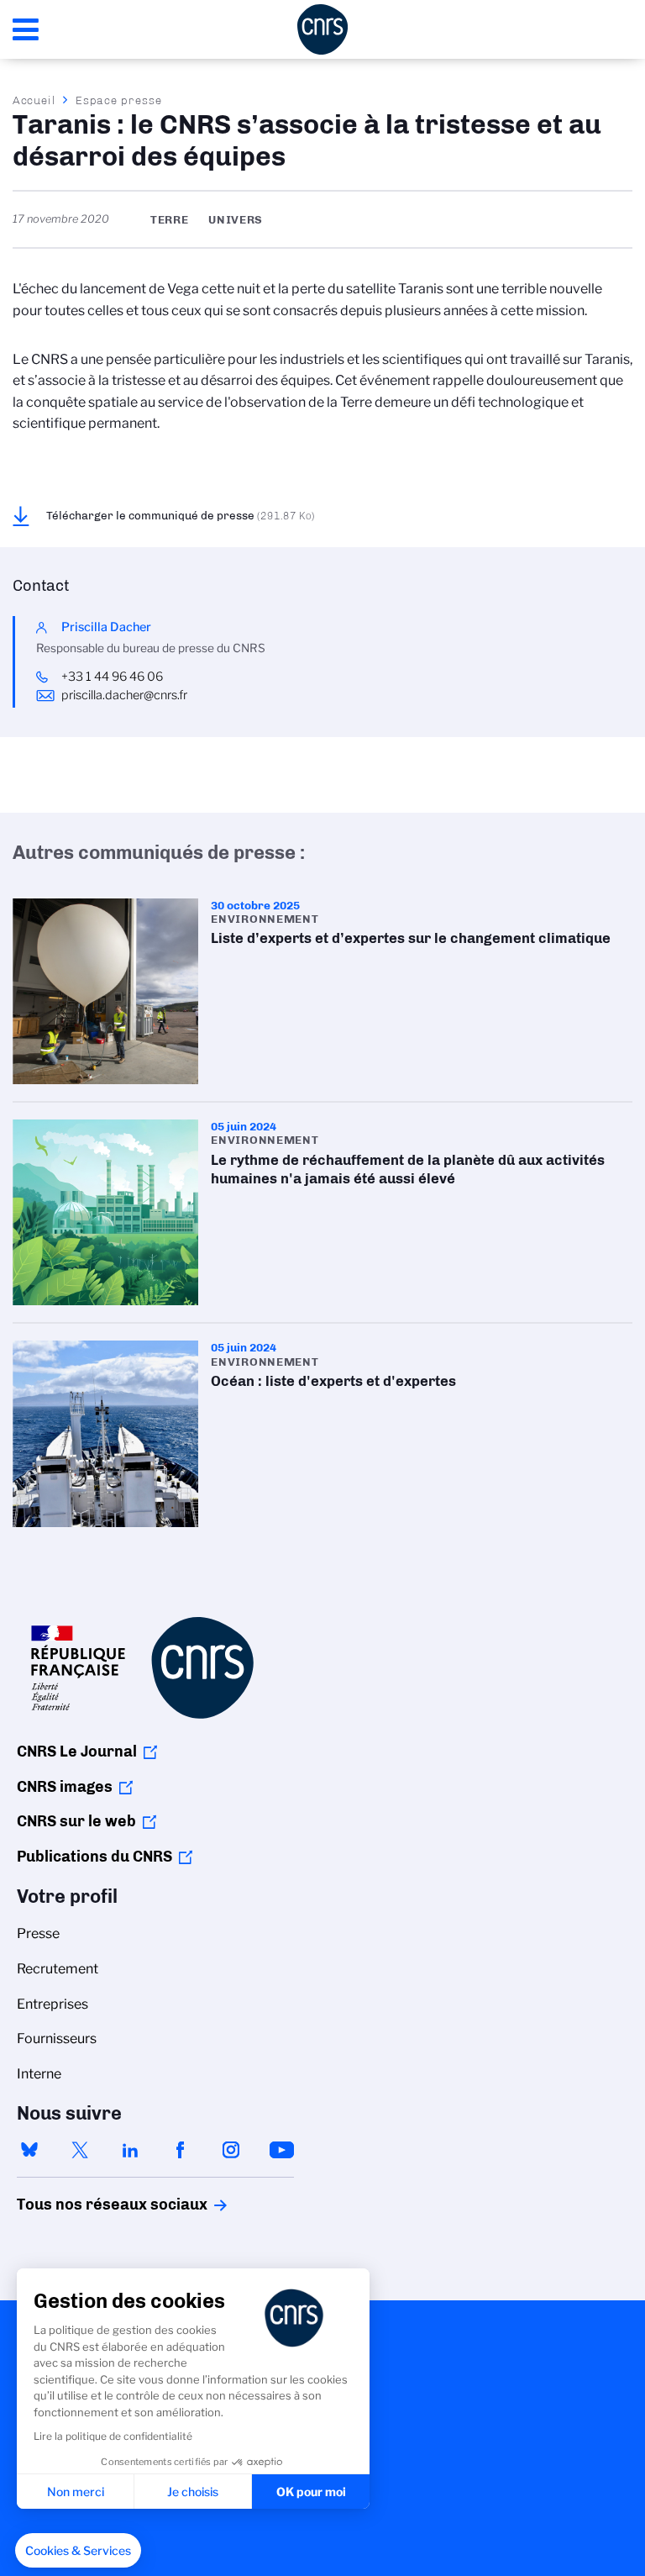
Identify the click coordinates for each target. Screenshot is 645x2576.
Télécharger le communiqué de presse (181, 515)
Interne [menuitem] (39, 2074)
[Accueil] (322, 29)
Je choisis (193, 2492)
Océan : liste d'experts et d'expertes (322, 1433)
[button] (78, 2551)
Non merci (76, 2492)
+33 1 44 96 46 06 (113, 677)
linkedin (130, 2150)
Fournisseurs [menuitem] (57, 2039)
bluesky (29, 2150)
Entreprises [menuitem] (52, 2004)
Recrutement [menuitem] (58, 1969)
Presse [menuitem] (38, 1933)
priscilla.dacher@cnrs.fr (124, 695)
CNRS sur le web (76, 1821)
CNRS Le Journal (77, 1752)
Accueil (34, 100)
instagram (231, 2150)
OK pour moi (311, 2492)
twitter (80, 2150)
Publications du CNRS (94, 1857)
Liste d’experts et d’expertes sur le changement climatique (322, 991)
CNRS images (65, 1787)
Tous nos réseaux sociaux (83, 2205)
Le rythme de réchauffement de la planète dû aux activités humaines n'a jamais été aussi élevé (322, 1212)
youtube (281, 2150)
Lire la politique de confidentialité (113, 2436)
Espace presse (119, 100)
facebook (181, 2150)
